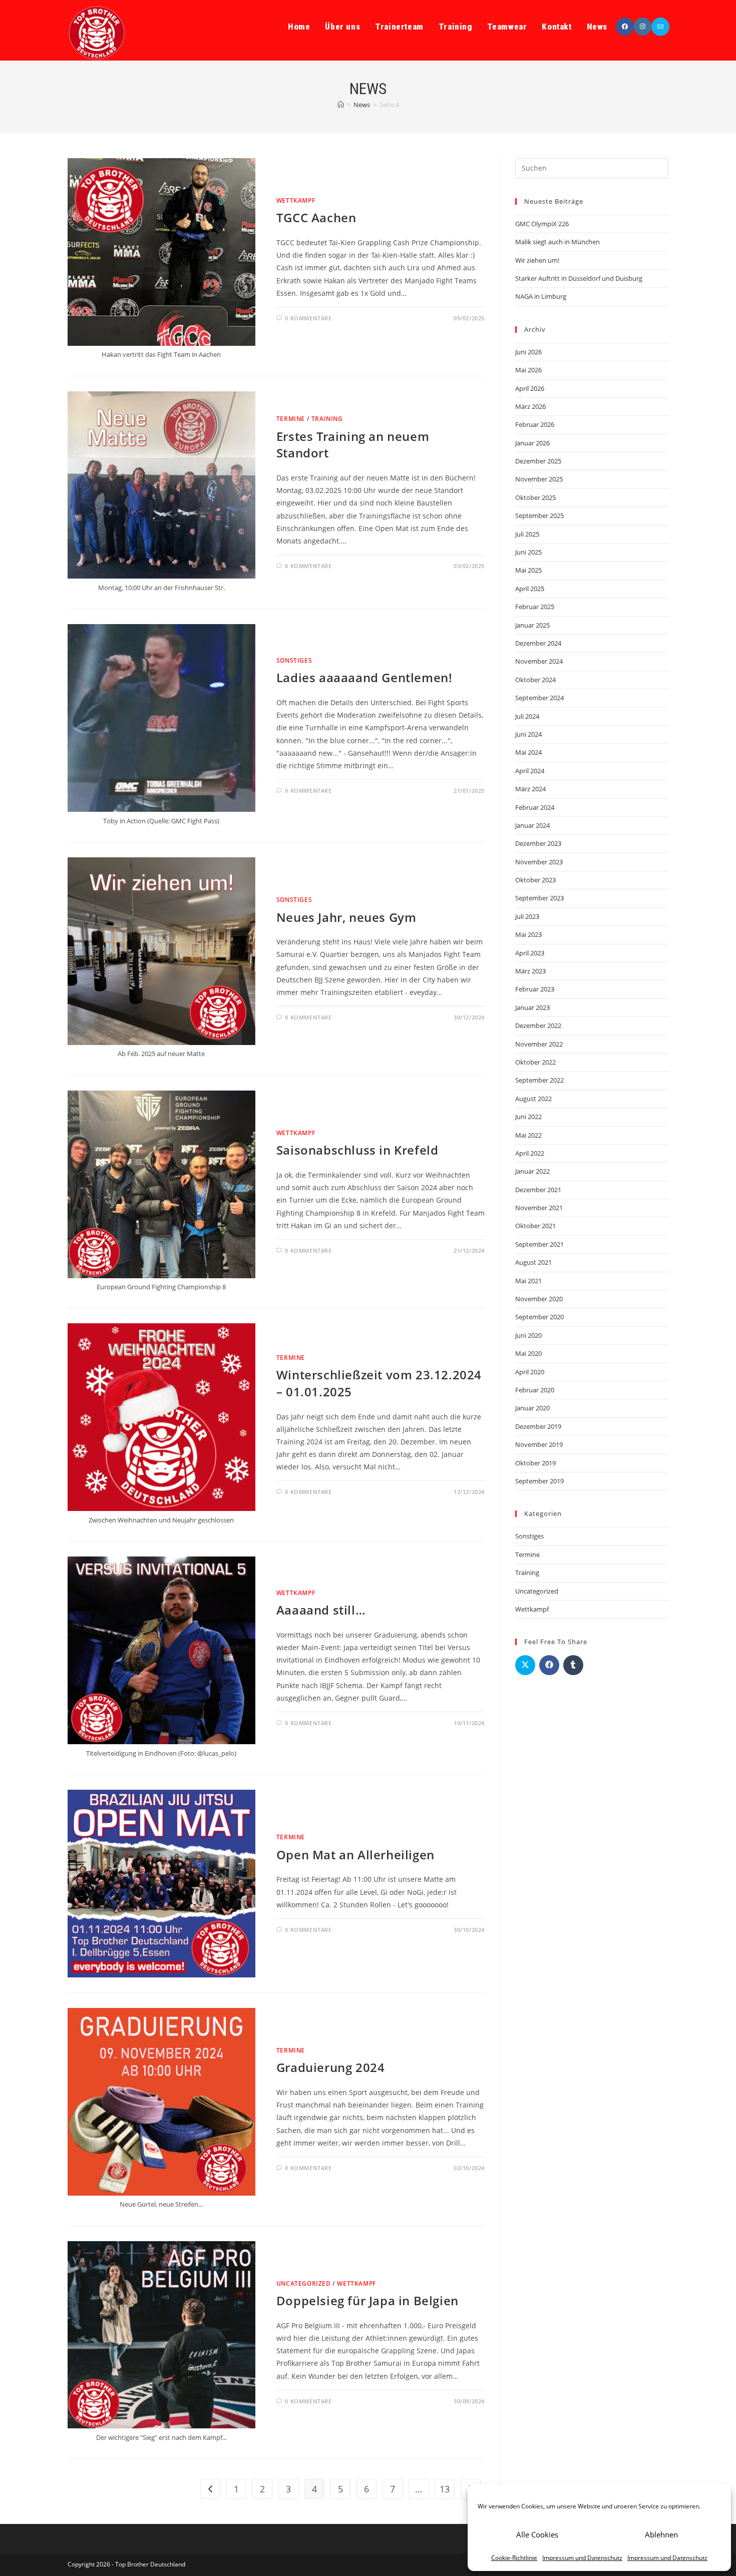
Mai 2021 (528, 1281)
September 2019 (539, 1481)
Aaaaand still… (321, 1610)
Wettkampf (296, 200)
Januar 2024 (532, 825)
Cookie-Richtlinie (514, 2558)
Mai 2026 (528, 370)
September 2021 (539, 1244)
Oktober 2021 (535, 1226)
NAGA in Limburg (541, 296)
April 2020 (530, 1372)
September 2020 (539, 1317)
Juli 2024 (527, 716)
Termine (291, 419)
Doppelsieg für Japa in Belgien (367, 2300)
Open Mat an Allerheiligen (355, 1855)
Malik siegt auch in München (558, 242)
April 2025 (530, 589)
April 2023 (530, 953)
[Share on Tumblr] (573, 1665)
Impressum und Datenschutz (582, 2558)
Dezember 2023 (538, 843)
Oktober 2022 (535, 1062)
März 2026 (530, 406)
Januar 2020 (532, 1408)
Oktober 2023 (535, 880)
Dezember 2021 (538, 1190)
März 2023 (530, 971)
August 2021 (533, 1262)
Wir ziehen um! (537, 260)
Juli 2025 (527, 534)
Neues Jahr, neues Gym (346, 917)
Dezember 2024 (538, 643)
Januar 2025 (532, 625)
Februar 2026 (535, 424)
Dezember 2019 (538, 1426)
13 (445, 2489)
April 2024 (530, 771)
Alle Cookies (537, 2534)
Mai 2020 (528, 1353)
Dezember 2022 (538, 1025)
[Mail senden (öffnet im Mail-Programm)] (660, 27)
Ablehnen (661, 2534)
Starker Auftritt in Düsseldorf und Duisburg (579, 278)
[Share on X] (525, 1665)
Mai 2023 (528, 934)
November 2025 (539, 479)
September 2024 (539, 698)
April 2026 (530, 388)
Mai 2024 (528, 752)
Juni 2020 (528, 1335)
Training (327, 419)
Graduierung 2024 (331, 2067)
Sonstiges (294, 660)
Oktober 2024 (535, 680)
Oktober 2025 (535, 497)
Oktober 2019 (535, 1463)
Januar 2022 (532, 1171)
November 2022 (539, 1044)
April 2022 (530, 1153)
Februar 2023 (535, 989)
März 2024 (530, 789)
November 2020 (539, 1299)
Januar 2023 (532, 1007)
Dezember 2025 (538, 461)
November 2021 (539, 1208)
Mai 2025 (528, 570)
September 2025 (539, 516)
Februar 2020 (535, 1390)
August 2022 (533, 1099)
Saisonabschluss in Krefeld (357, 1150)
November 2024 (539, 661)
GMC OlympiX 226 (542, 224)
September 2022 (539, 1080)
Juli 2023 (527, 916)
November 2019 (539, 1444)
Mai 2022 (528, 1135)
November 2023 (539, 862)
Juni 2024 (528, 734)
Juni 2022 (528, 1117)
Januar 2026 (532, 443)
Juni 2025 (528, 552)
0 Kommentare (308, 318)
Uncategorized (304, 2283)
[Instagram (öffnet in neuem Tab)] (643, 27)
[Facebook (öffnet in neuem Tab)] (625, 27)
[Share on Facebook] (549, 1665)
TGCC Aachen (316, 217)
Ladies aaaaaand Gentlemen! (364, 677)
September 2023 (539, 898)
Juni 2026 (528, 352)
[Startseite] (341, 105)
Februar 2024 (535, 807)
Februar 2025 (535, 607)
